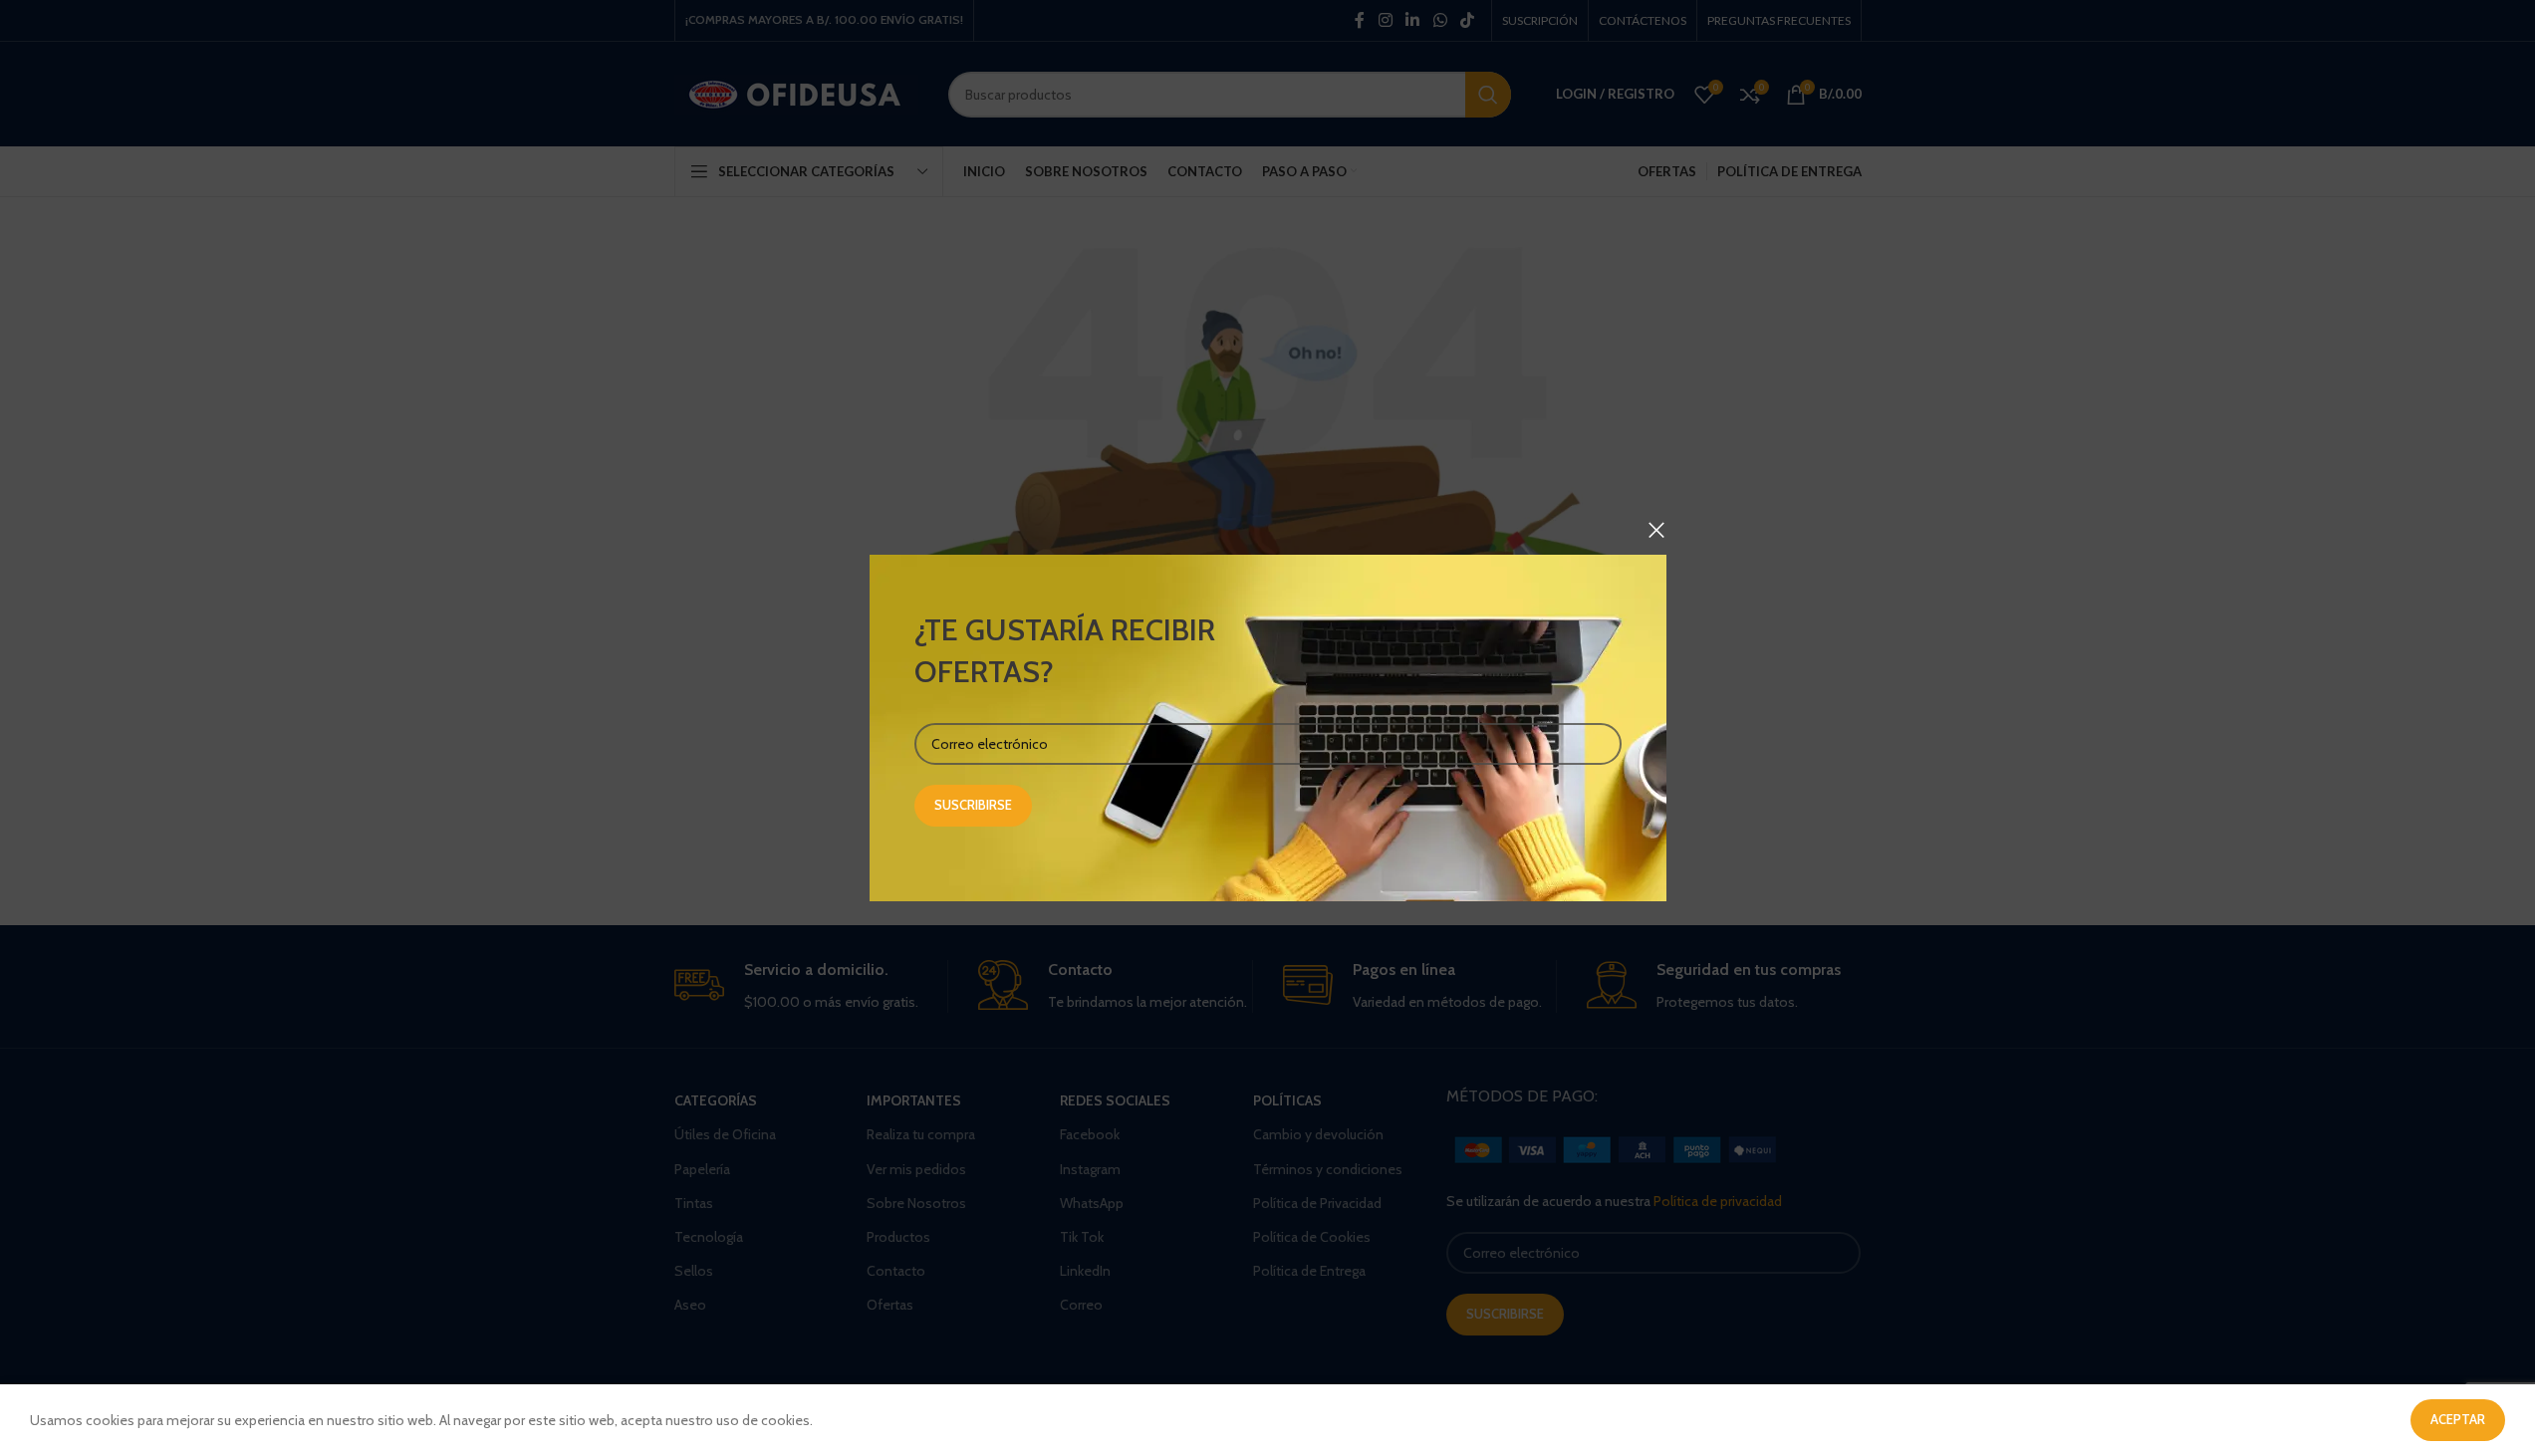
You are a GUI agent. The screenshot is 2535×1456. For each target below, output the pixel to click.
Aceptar (2458, 1419)
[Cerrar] (1656, 530)
